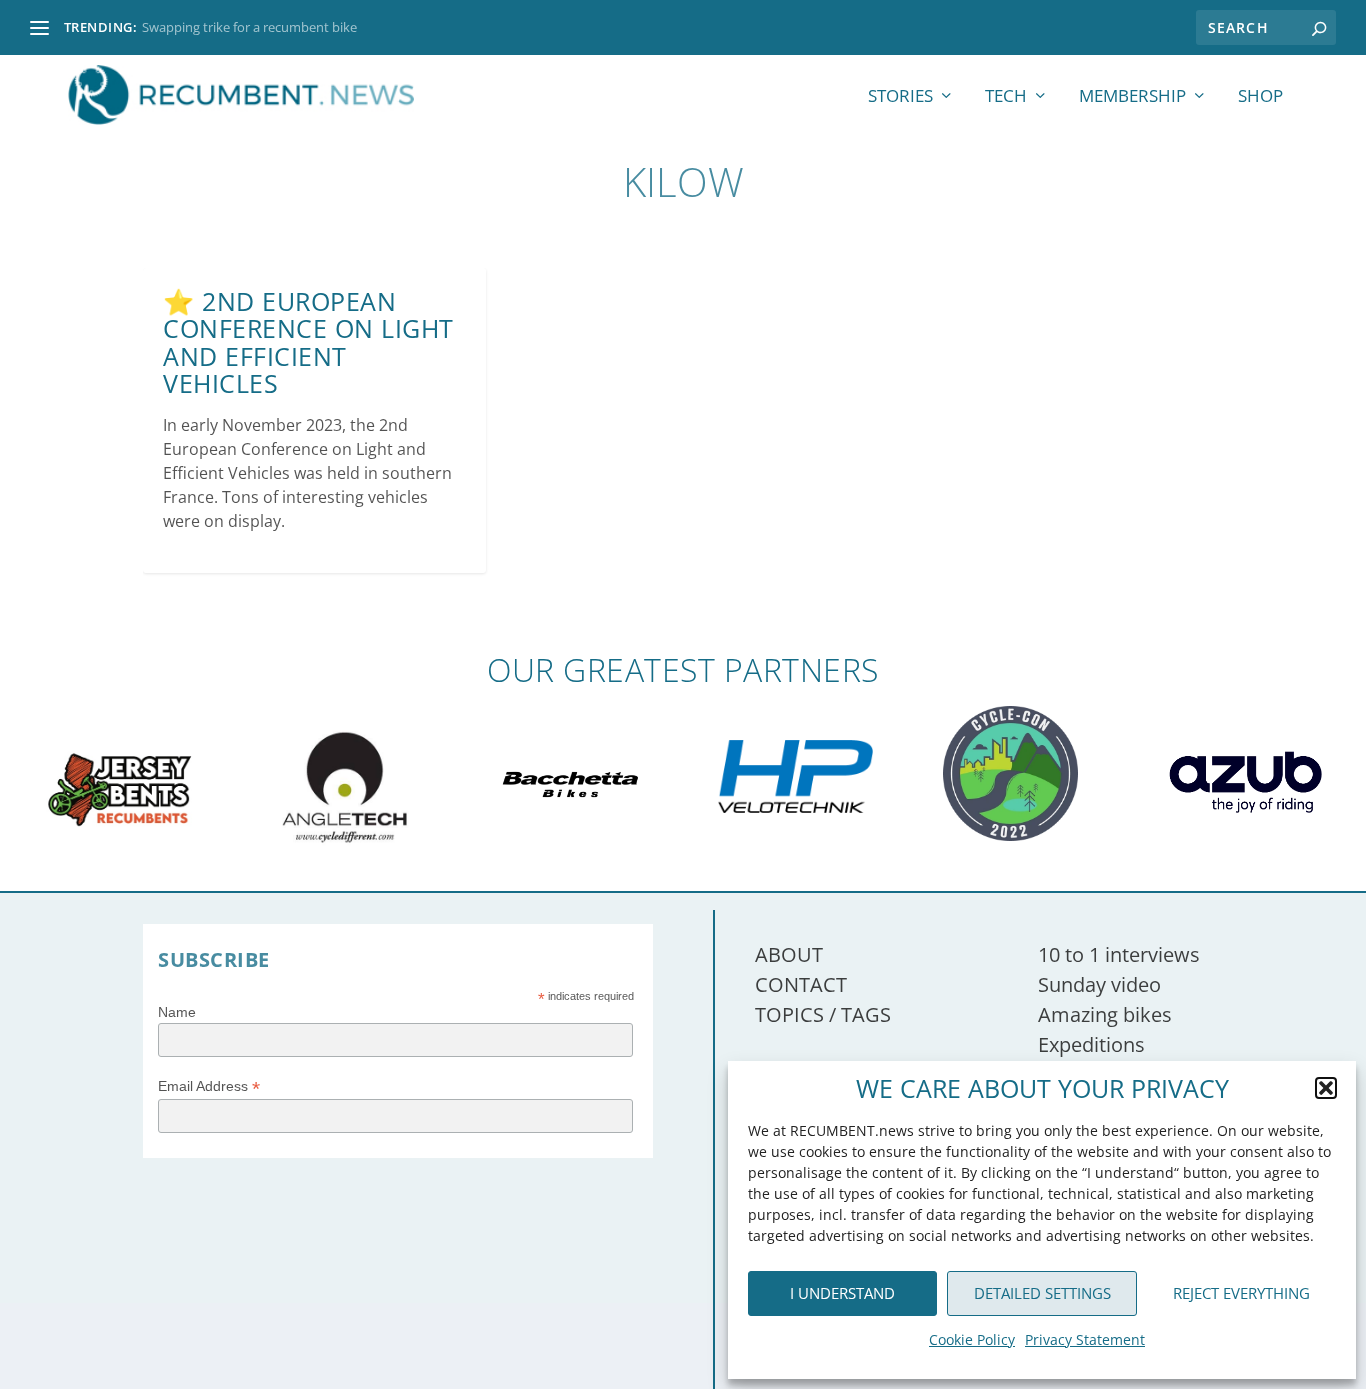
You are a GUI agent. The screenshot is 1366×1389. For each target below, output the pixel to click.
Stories (900, 97)
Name (177, 1012)
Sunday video (1099, 984)
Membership (1132, 97)
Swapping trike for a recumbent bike (249, 27)
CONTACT (801, 984)
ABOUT (789, 954)
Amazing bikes (1105, 1014)
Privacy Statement (1085, 1339)
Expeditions (1091, 1044)
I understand (842, 1293)
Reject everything (1241, 1293)
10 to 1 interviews (1119, 954)
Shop (1260, 97)
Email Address (209, 1086)
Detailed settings (1042, 1293)
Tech (1006, 97)
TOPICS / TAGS (823, 1014)
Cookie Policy (972, 1339)
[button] (1326, 1088)
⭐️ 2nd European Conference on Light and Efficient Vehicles (308, 342)
